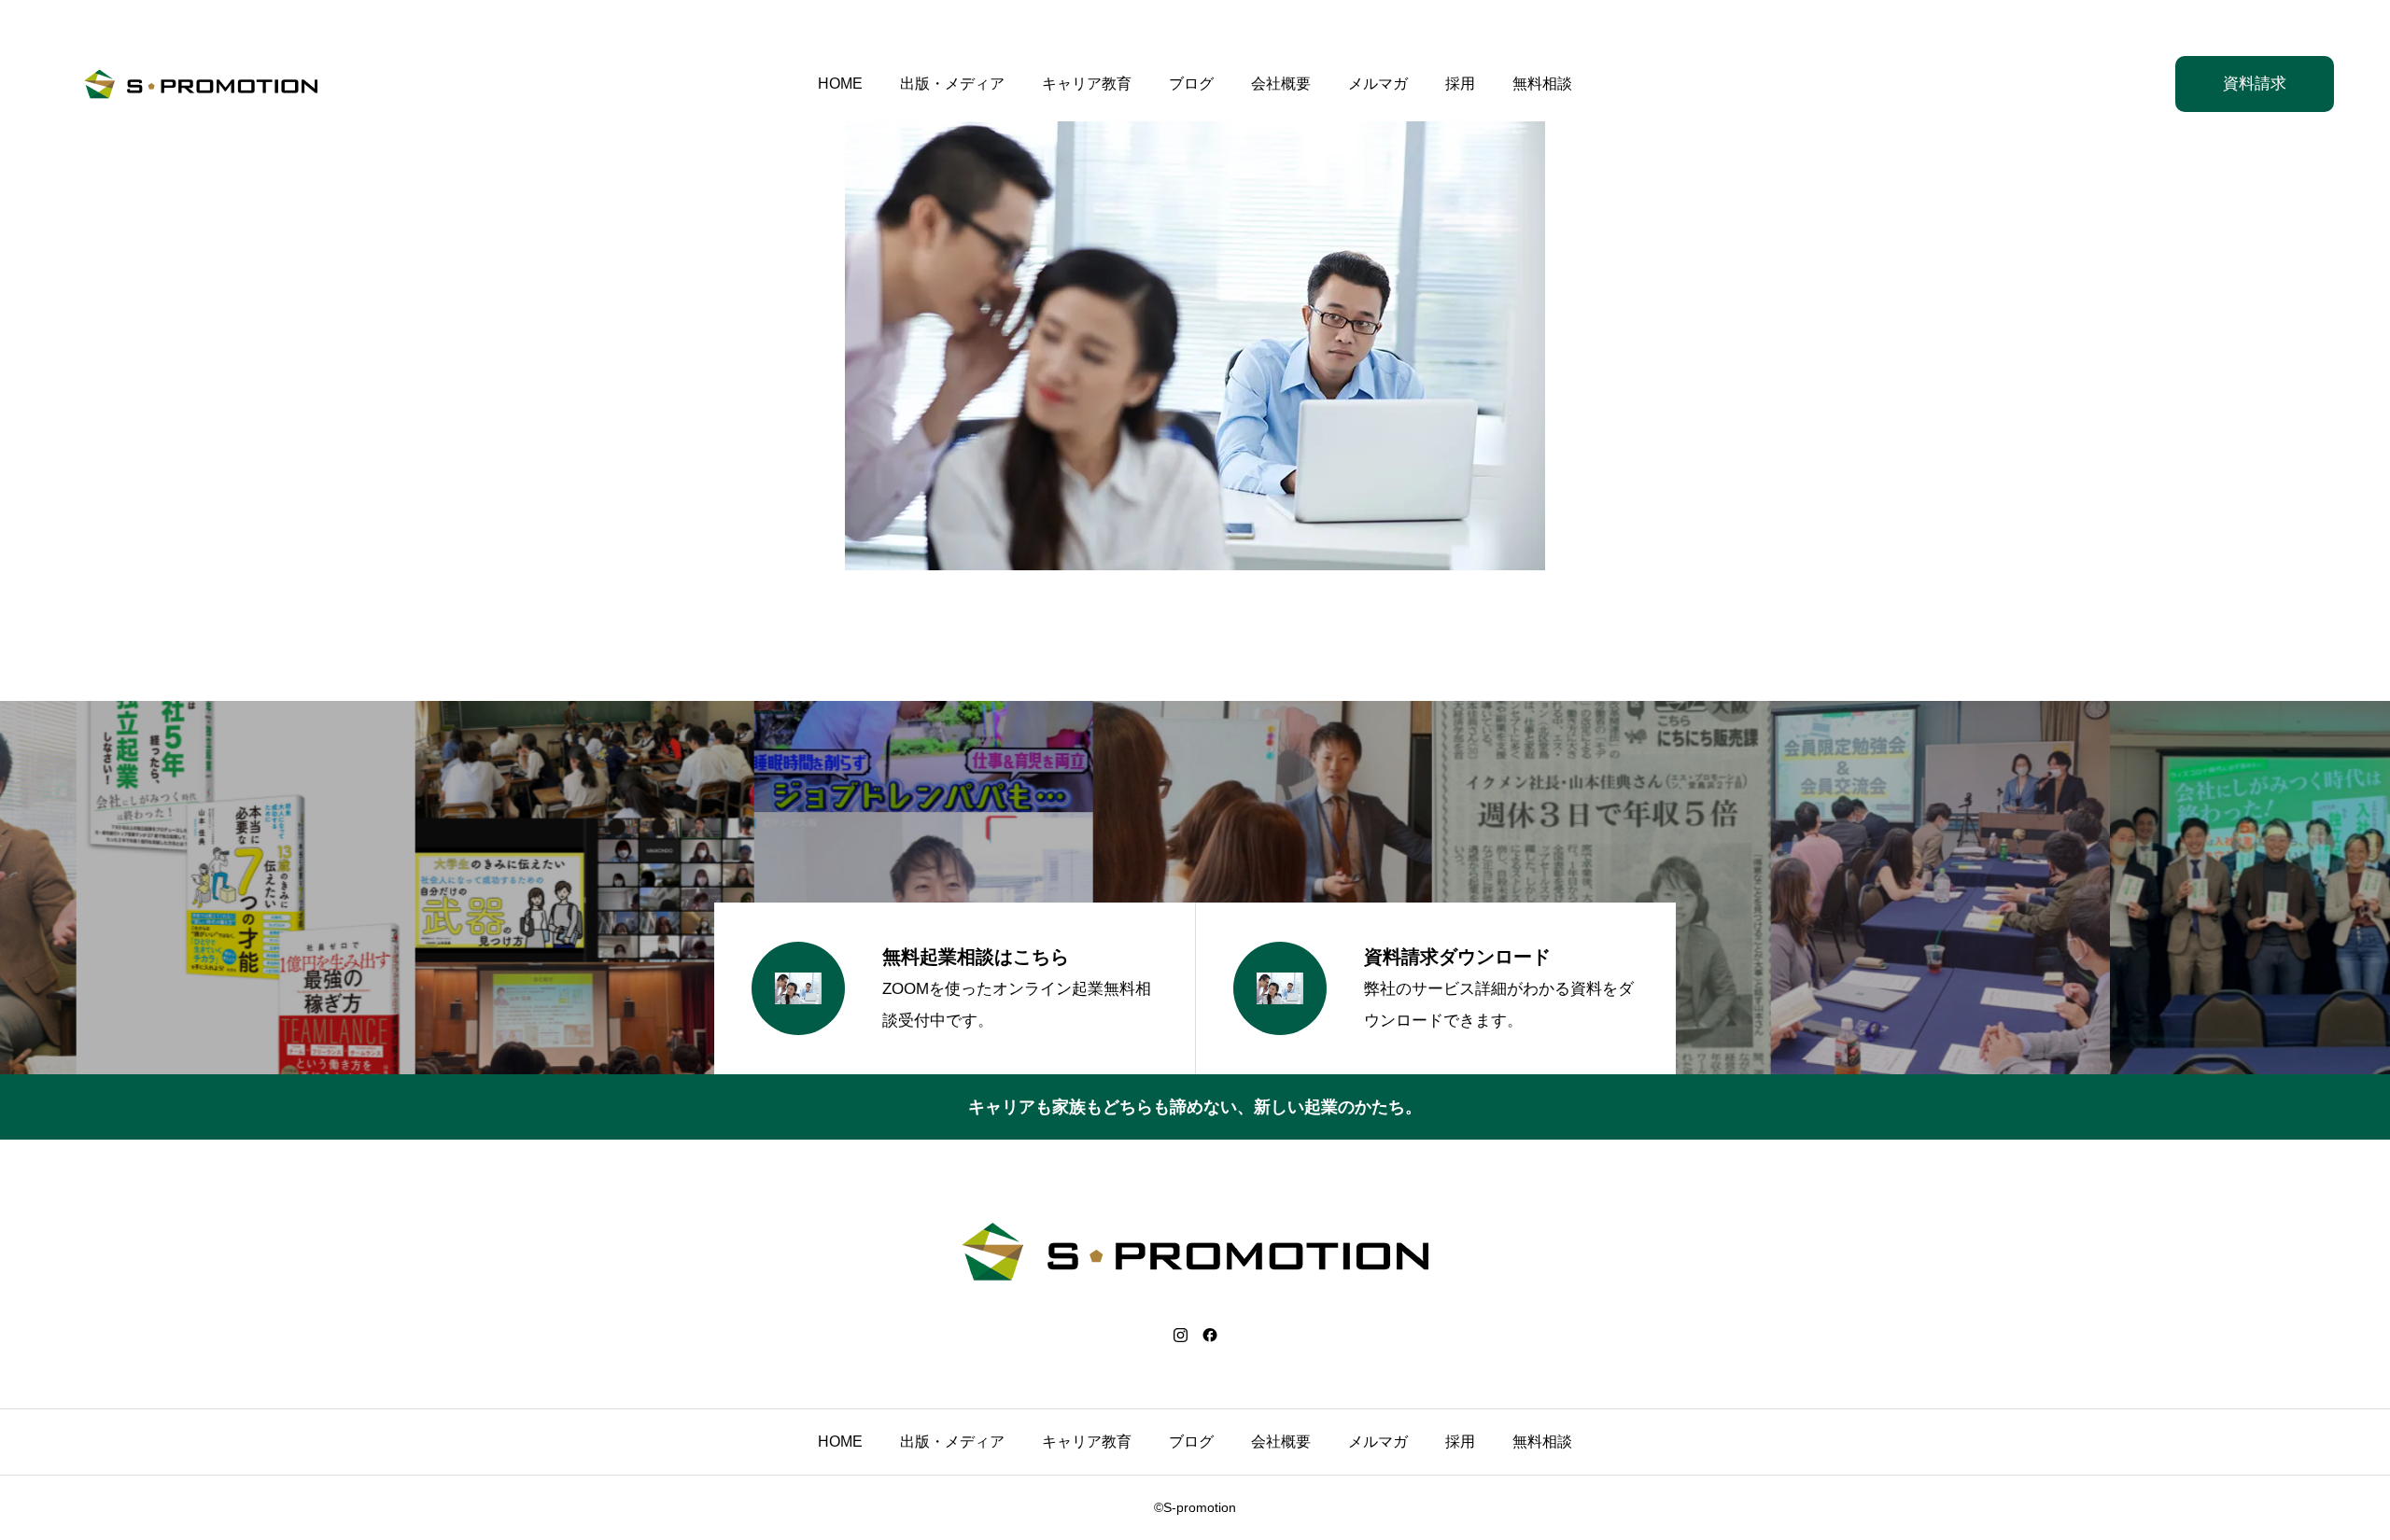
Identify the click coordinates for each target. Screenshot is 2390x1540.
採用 (1460, 84)
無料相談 (1542, 84)
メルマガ (1378, 84)
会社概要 (1281, 84)
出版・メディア (952, 84)
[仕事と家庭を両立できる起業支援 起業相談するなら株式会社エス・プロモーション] (201, 84)
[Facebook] (1210, 1335)
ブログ (1191, 84)
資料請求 (2255, 84)
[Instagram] (1180, 1335)
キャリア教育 (1087, 84)
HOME (840, 84)
